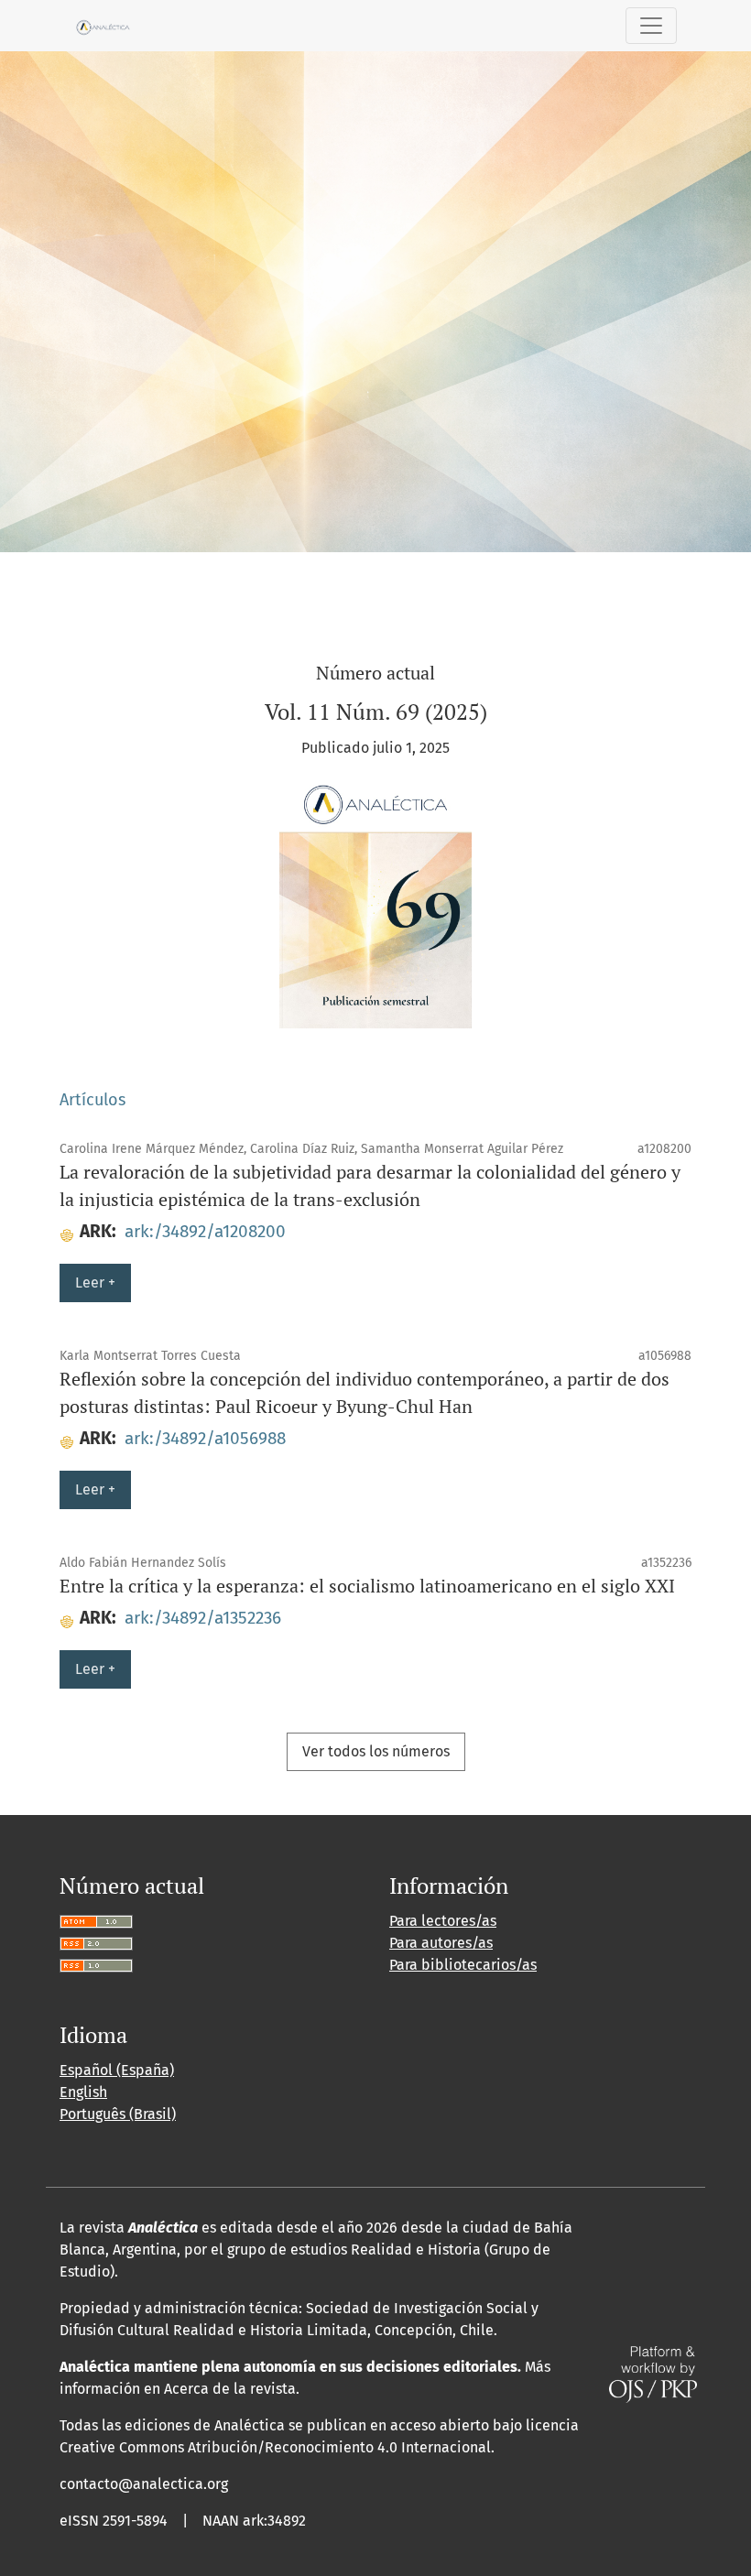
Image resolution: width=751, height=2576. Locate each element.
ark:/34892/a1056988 (205, 1438)
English (83, 2092)
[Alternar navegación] (651, 26)
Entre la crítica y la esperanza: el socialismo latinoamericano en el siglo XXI (367, 1586)
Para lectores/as (443, 1921)
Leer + (95, 1283)
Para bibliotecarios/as (463, 1965)
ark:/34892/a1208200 (205, 1231)
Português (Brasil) (118, 2114)
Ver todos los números (376, 1751)
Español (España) (117, 2070)
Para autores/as (441, 1943)
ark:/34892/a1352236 (203, 1618)
